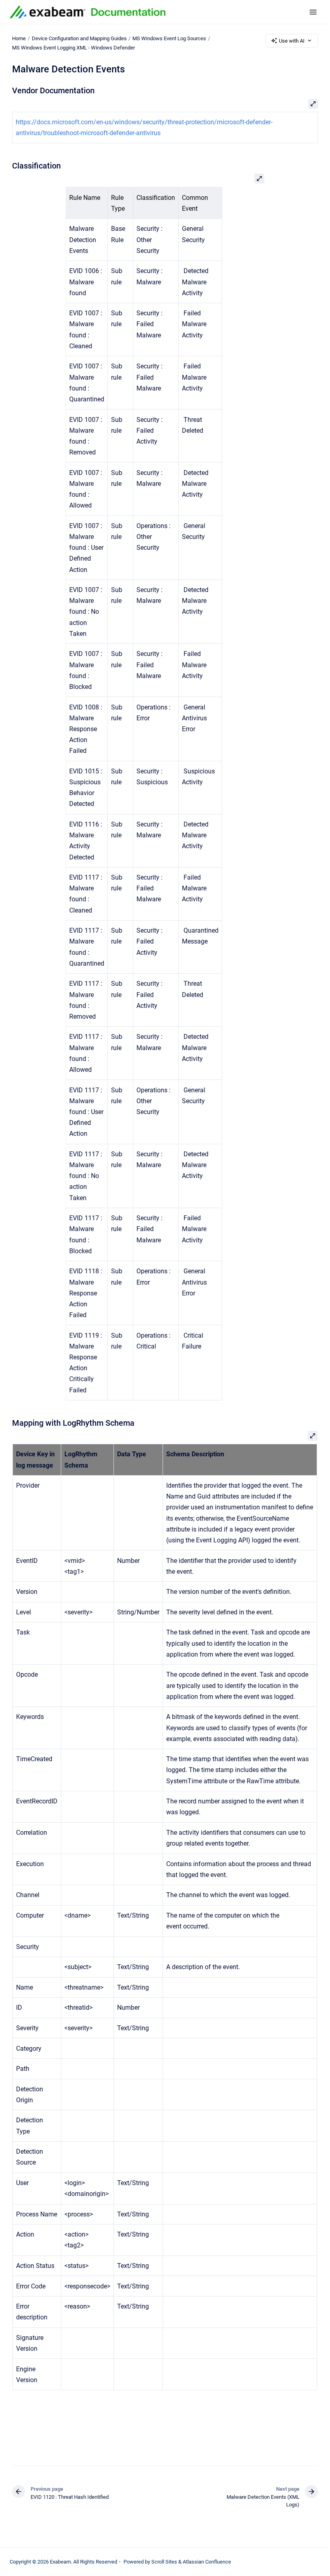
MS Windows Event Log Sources (169, 38)
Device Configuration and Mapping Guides (79, 38)
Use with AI (292, 41)
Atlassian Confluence (207, 2562)
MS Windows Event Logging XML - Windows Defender (73, 48)
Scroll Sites (164, 2562)
